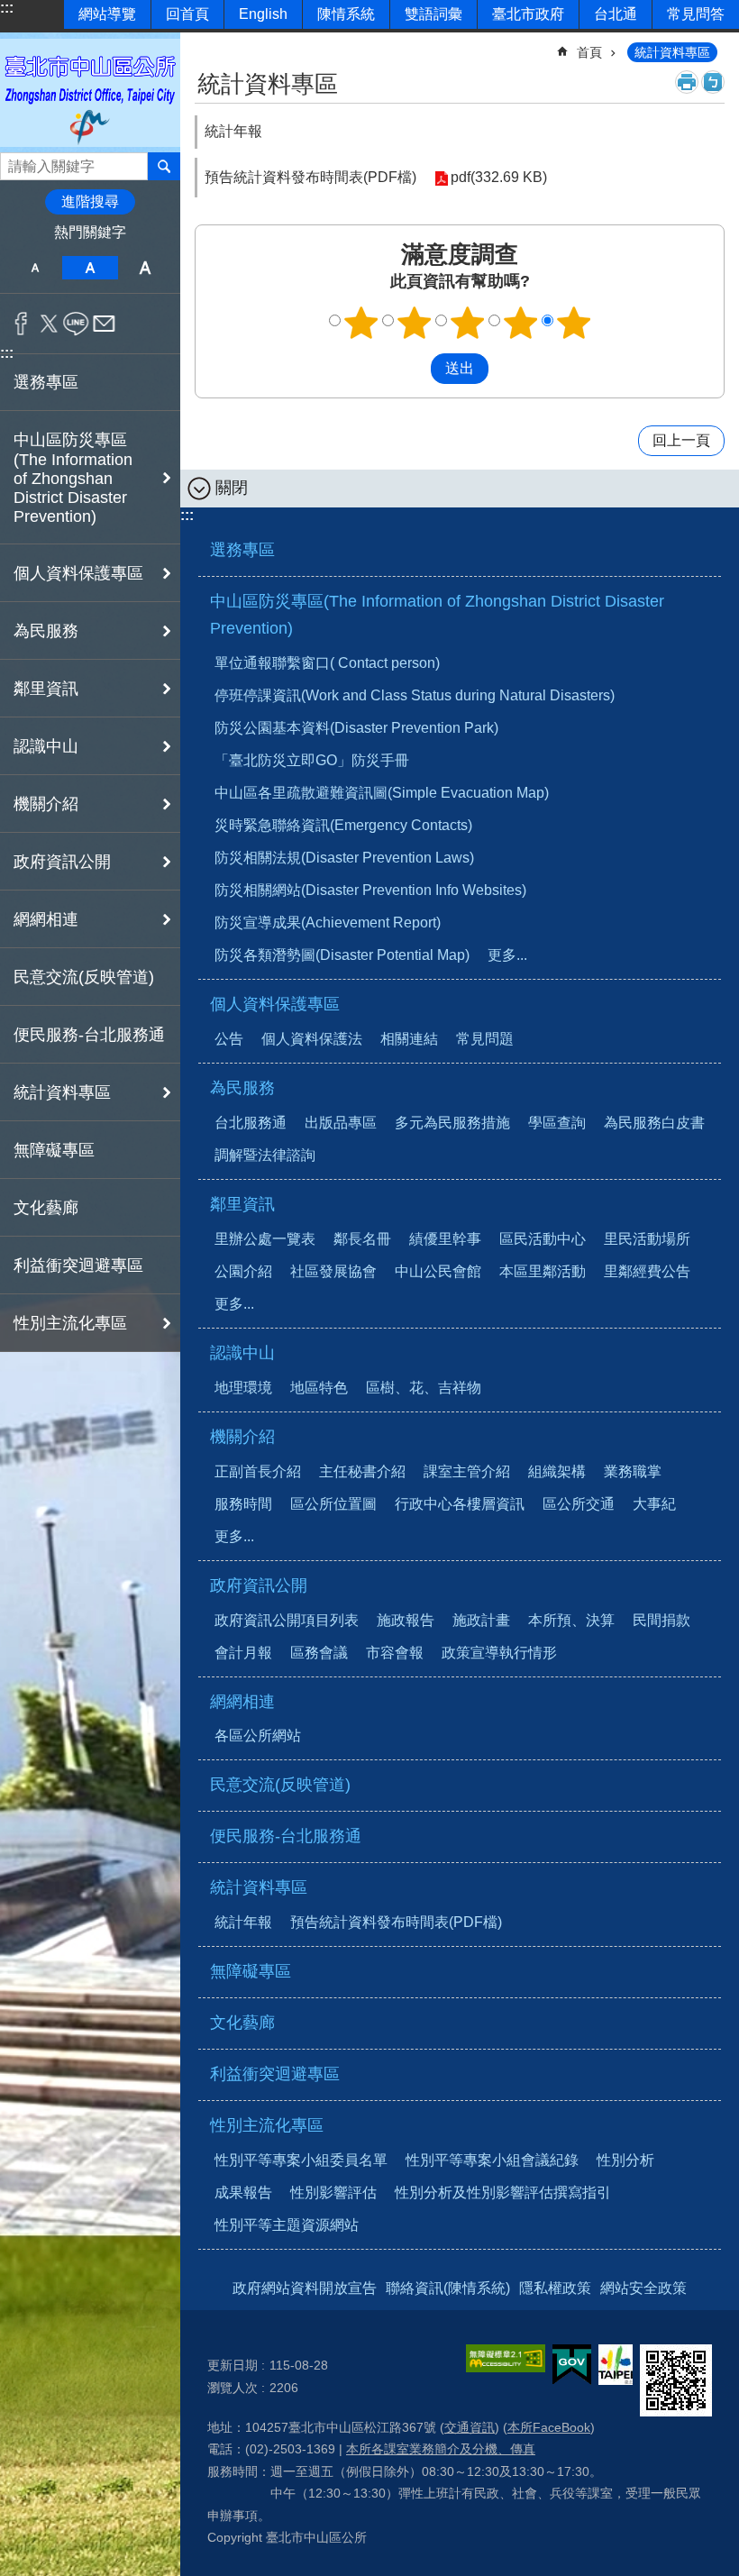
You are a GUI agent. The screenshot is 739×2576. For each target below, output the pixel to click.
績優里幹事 (445, 1239)
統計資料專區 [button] (62, 1092)
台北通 (616, 14)
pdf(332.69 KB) (499, 177)
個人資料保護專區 (275, 1004)
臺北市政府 (528, 14)
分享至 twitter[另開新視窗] (49, 324)
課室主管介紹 (467, 1471)
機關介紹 (242, 1437)
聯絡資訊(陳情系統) (448, 2288)
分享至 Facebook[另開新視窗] (21, 324)
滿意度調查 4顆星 (521, 323)
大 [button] (146, 268)
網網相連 (242, 1702)
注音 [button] (713, 82)
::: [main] (206, 45)
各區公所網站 (258, 1736)
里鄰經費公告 (647, 1271)
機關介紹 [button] (46, 804)
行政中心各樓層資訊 (460, 1504)
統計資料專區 (672, 52)
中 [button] (90, 268)
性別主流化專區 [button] (70, 1323)
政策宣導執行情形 (499, 1653)
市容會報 (395, 1653)
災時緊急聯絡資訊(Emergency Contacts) (343, 825)
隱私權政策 (555, 2288)
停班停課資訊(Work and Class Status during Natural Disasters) (415, 695)
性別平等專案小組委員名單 (301, 2160)
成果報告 (243, 2192)
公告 (229, 1039)
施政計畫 (481, 1620)
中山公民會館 (438, 1271)
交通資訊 (470, 2427)
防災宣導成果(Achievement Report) (328, 923)
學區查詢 (557, 1123)
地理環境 (243, 1388)
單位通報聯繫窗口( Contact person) (327, 663)
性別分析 (625, 2160)
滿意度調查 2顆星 (415, 323)
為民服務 (242, 1088)
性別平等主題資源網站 (287, 2225)
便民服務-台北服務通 (89, 1035)
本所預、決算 (571, 1620)
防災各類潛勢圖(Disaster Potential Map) (342, 955)
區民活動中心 (543, 1239)
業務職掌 (633, 1471)
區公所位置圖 (333, 1504)
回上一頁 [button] (681, 440)
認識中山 (242, 1353)
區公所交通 (579, 1504)
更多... (507, 955)
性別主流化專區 (267, 2125)
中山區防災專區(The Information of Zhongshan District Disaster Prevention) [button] (73, 478)
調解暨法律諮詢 (265, 1155)
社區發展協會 (333, 1271)
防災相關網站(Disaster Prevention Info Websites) (370, 890)
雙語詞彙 (433, 14)
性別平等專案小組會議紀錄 (492, 2160)
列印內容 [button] (687, 82)
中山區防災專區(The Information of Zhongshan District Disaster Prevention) (437, 615)
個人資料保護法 (312, 1039)
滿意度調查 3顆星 (468, 323)
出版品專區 (341, 1123)
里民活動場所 (647, 1239)
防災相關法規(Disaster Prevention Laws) (344, 858)
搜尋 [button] (164, 166)
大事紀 (654, 1504)
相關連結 (409, 1039)
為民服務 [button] (46, 631)
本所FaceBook (549, 2427)
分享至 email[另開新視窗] (104, 324)
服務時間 (243, 1504)
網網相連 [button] (46, 919)
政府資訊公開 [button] (62, 862)
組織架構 (557, 1471)
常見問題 (485, 1039)
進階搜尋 (90, 201)
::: (7, 8)
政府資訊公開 (259, 1585)
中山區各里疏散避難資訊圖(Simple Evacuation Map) (382, 793)
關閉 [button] (232, 488)
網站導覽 (107, 14)
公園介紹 (243, 1271)
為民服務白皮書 (654, 1123)
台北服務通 (251, 1123)
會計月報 (243, 1653)
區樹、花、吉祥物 (424, 1388)
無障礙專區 (54, 1150)
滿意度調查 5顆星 (574, 323)
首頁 (589, 52)
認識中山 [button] (46, 746)
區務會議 (319, 1653)
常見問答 (696, 14)
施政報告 (406, 1620)
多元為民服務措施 (452, 1123)
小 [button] (35, 268)
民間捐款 (661, 1620)
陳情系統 (346, 14)
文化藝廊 (46, 1208)
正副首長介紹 (258, 1471)
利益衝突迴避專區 (78, 1265)
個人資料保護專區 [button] (78, 573)
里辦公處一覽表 (265, 1239)
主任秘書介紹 (362, 1471)
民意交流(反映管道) (84, 977)
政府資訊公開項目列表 (287, 1620)
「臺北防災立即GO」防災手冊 (312, 760)
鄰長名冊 (362, 1239)
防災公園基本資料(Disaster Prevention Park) (356, 728)
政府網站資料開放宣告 (305, 2288)
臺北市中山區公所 (90, 92)
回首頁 (187, 14)
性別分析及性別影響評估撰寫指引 (503, 2192)
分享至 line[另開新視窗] (76, 324)
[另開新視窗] (506, 2358)
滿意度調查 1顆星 (361, 323)
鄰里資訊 (242, 1204)
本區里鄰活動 (543, 1271)
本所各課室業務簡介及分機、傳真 (441, 2449)
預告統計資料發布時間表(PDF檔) (396, 1922)
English (263, 14)
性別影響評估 (333, 2192)
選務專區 (46, 382)
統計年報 (233, 131)
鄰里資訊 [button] (46, 689)
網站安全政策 (643, 2288)
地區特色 (319, 1388)
